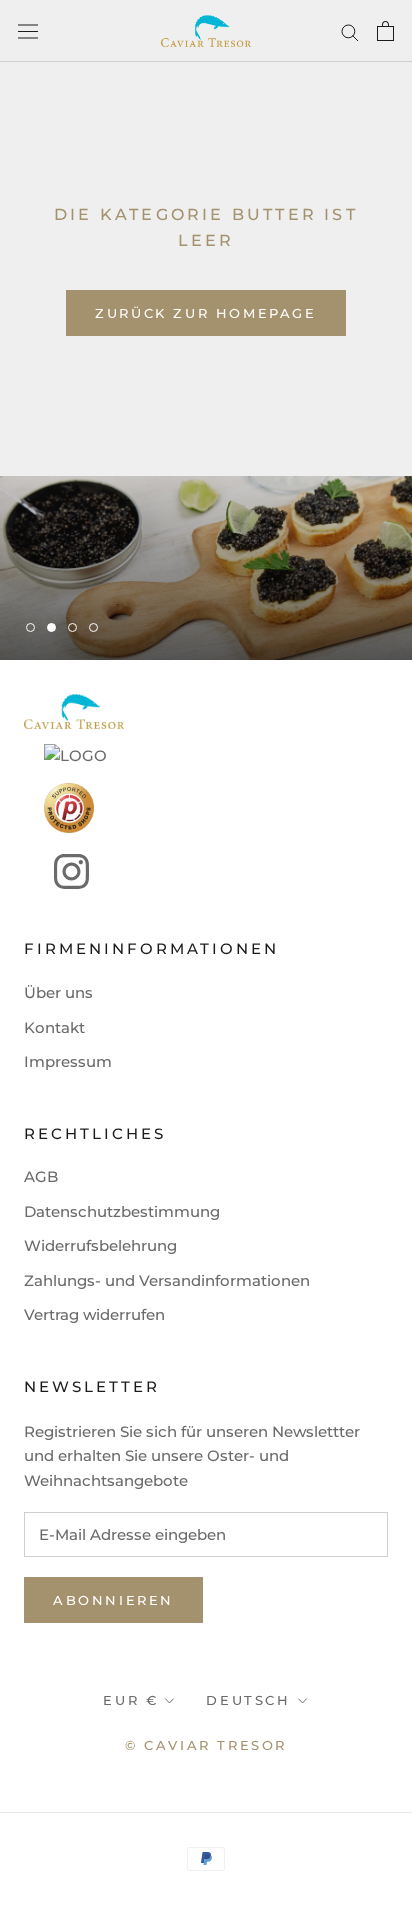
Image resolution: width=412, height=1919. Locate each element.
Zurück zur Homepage (205, 313)
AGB (41, 1176)
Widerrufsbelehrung (100, 1245)
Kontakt (54, 1027)
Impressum (68, 1061)
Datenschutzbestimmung (122, 1211)
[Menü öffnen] (28, 31)
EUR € (130, 1700)
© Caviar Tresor (206, 1745)
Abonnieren (113, 1600)
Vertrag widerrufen (94, 1314)
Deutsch (248, 1700)
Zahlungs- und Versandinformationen (167, 1280)
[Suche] (350, 31)
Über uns (58, 992)
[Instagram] (56, 871)
